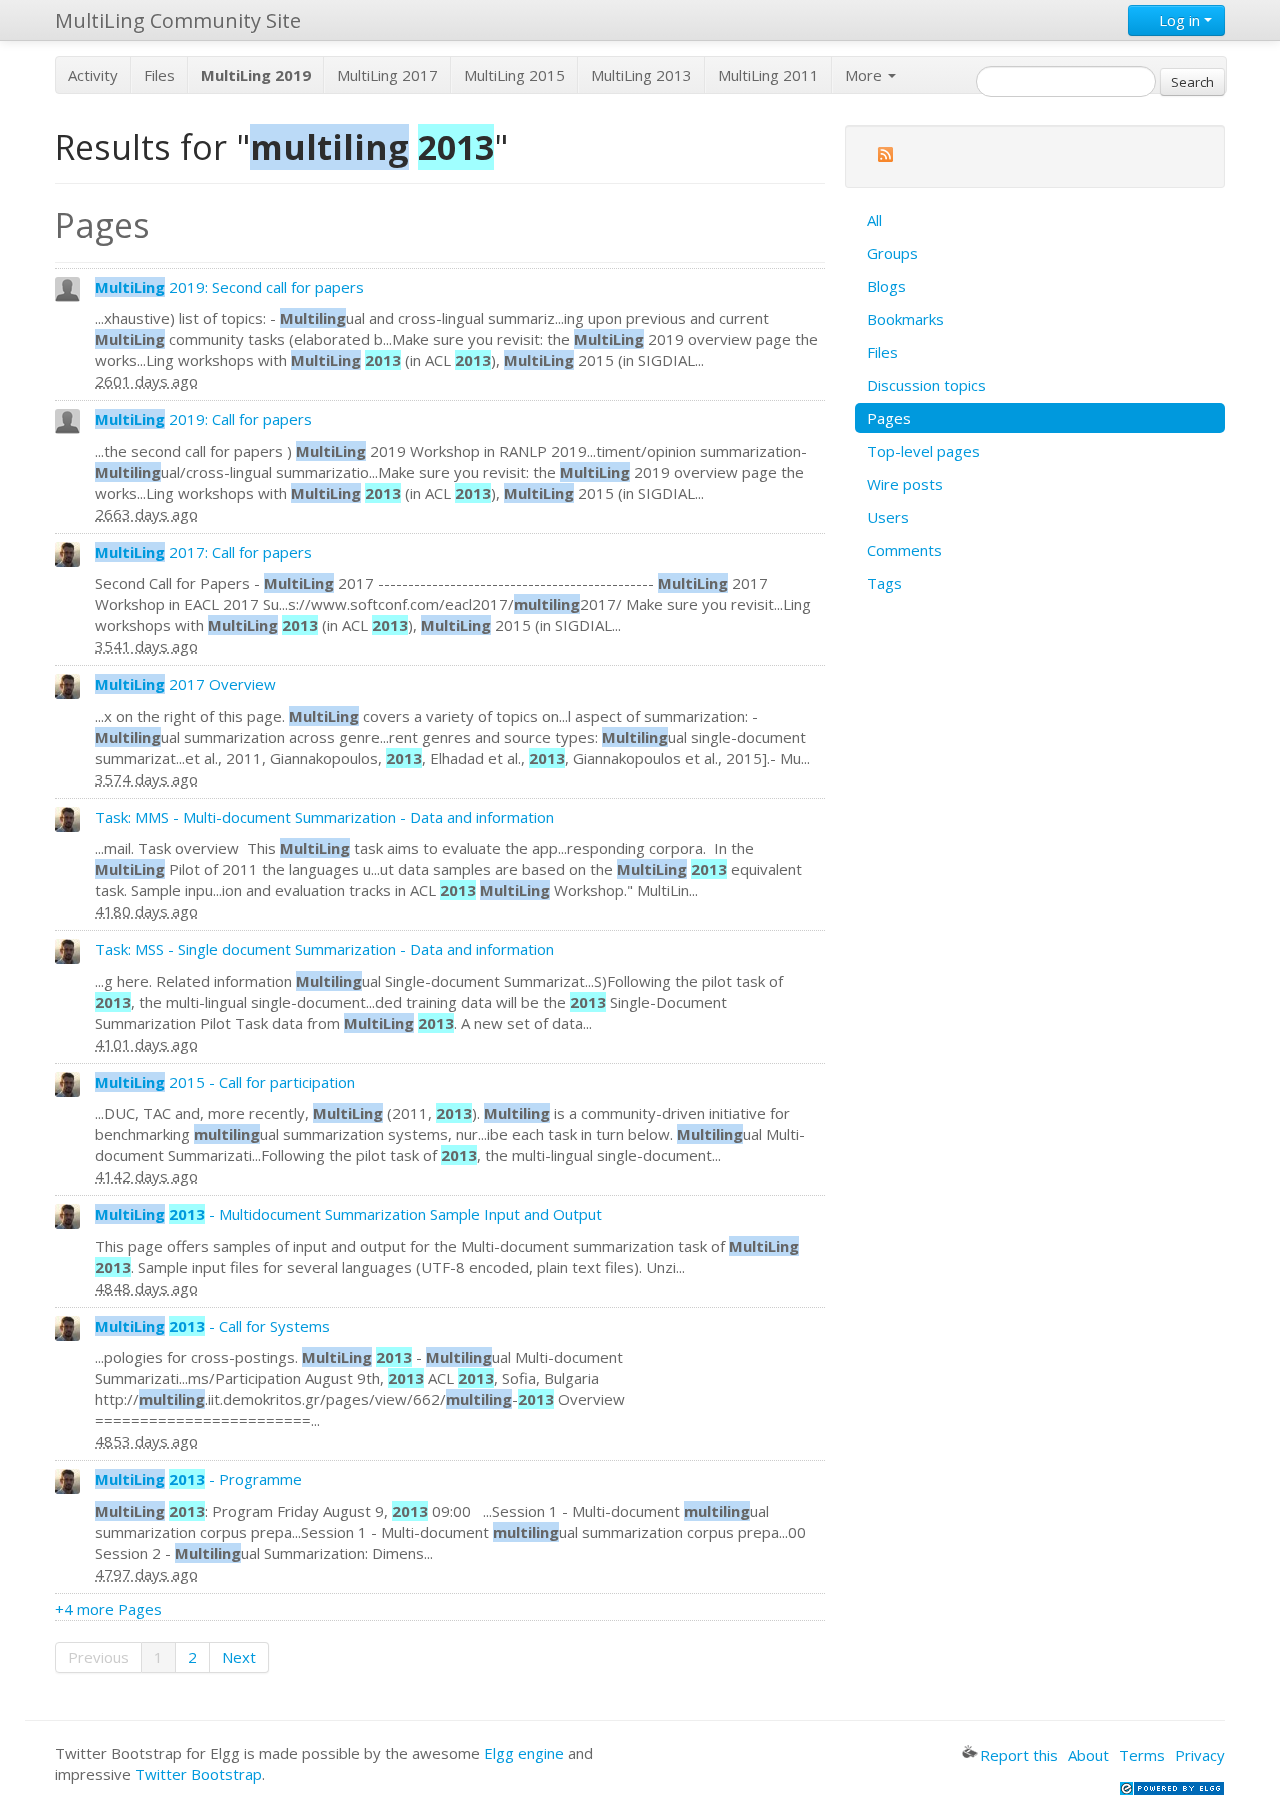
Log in (1179, 20)
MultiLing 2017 (387, 75)
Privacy (1200, 1755)
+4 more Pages (108, 1609)
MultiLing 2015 (514, 75)
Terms (1142, 1755)
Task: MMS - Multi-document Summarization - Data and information (324, 817)
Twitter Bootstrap (198, 1774)
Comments (904, 550)
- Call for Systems (212, 1326)
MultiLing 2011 (768, 75)
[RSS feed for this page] (885, 157)
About (1088, 1755)
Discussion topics (926, 385)
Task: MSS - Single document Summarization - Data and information (324, 949)
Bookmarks (905, 319)
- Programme (198, 1479)
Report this (1019, 1755)
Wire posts (905, 484)
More (865, 75)
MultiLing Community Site (178, 20)
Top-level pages (923, 451)
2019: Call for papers (203, 419)
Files (159, 75)
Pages (889, 418)
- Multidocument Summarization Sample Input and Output (348, 1214)
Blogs (886, 286)
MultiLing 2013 (641, 75)
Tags (884, 583)
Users (888, 517)
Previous (98, 1657)
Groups (892, 253)
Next (239, 1657)
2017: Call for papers (203, 552)
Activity (93, 75)
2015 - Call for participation (225, 1082)
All (874, 220)
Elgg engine (524, 1753)
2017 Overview (185, 684)
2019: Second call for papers (229, 287)
